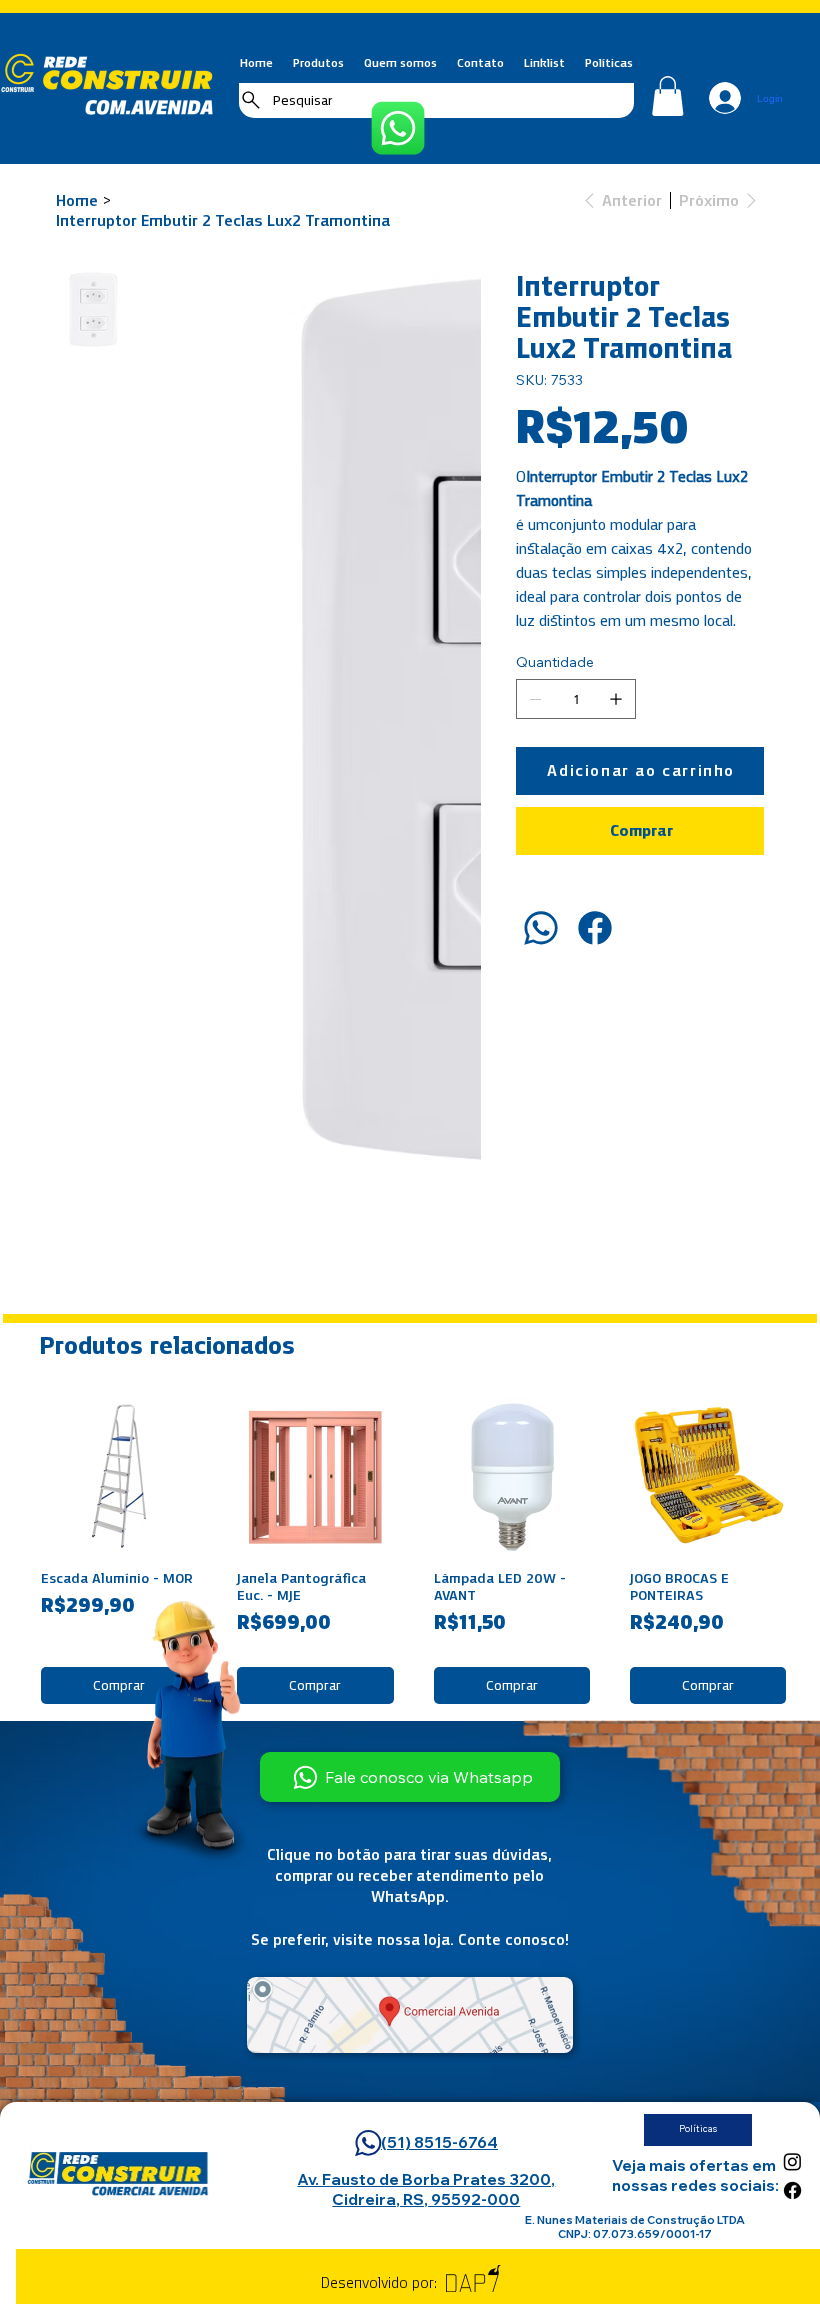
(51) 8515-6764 (439, 2142)
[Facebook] (595, 928)
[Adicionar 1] (616, 699)
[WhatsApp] (541, 928)
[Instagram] (792, 2161)
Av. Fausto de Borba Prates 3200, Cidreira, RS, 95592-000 (426, 2189)
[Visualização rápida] (119, 1476)
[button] (667, 96)
